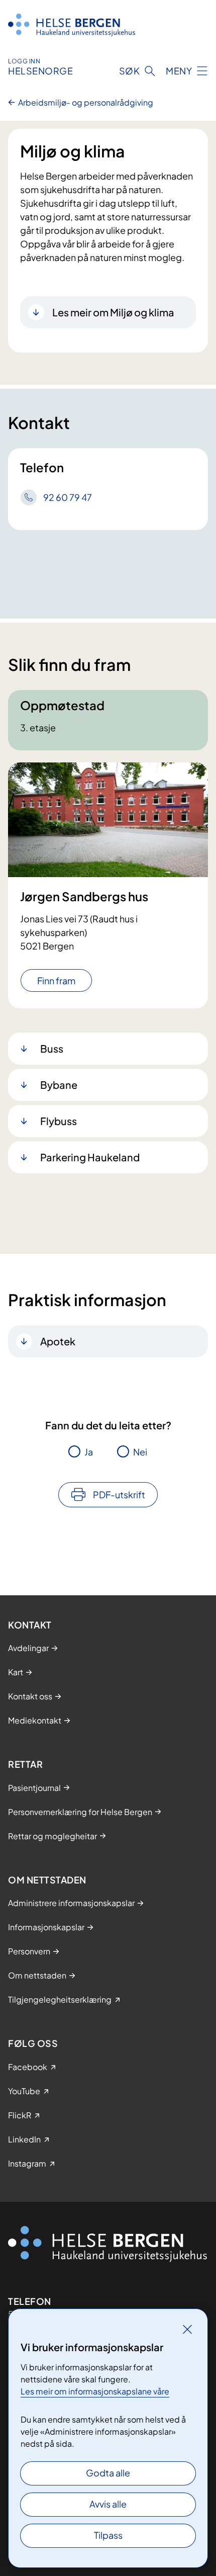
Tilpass (108, 2535)
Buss (52, 1048)
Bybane (59, 1085)
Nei (140, 1452)
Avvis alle (108, 2504)
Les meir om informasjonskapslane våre (95, 2391)
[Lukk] (187, 2329)
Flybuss (59, 1121)
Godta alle (108, 2473)
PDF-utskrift (119, 1494)
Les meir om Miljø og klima (113, 312)
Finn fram (56, 980)
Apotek (58, 1341)
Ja (89, 1452)
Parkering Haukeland (90, 1157)
